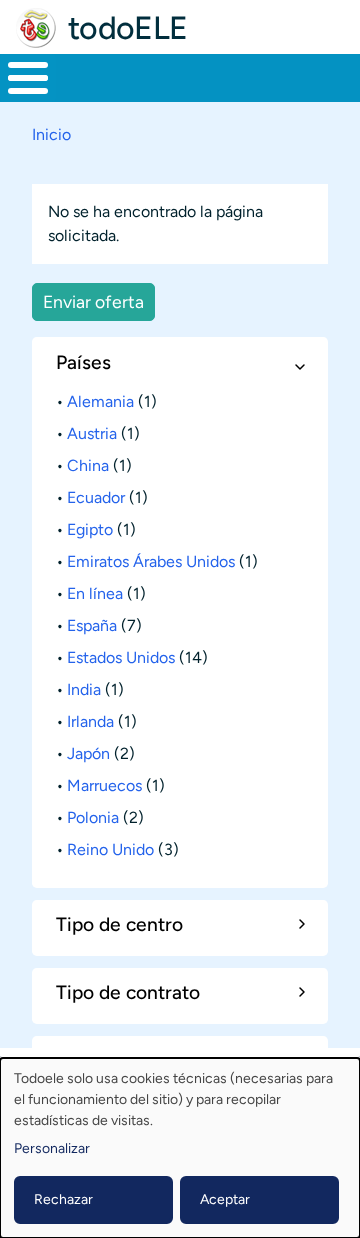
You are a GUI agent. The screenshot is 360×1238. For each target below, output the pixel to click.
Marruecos (104, 785)
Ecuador (96, 497)
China (88, 465)
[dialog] (180, 1148)
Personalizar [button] (52, 1148)
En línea (95, 593)
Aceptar (225, 1199)
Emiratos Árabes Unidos (151, 561)
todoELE (128, 28)
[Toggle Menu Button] (28, 78)
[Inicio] (36, 28)
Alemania (100, 401)
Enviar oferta (93, 301)
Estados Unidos (121, 657)
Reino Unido (110, 849)
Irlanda (90, 721)
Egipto (90, 529)
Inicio (51, 134)
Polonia (93, 817)
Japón (88, 753)
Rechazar (63, 1199)
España (92, 625)
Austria (92, 433)
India (84, 689)
